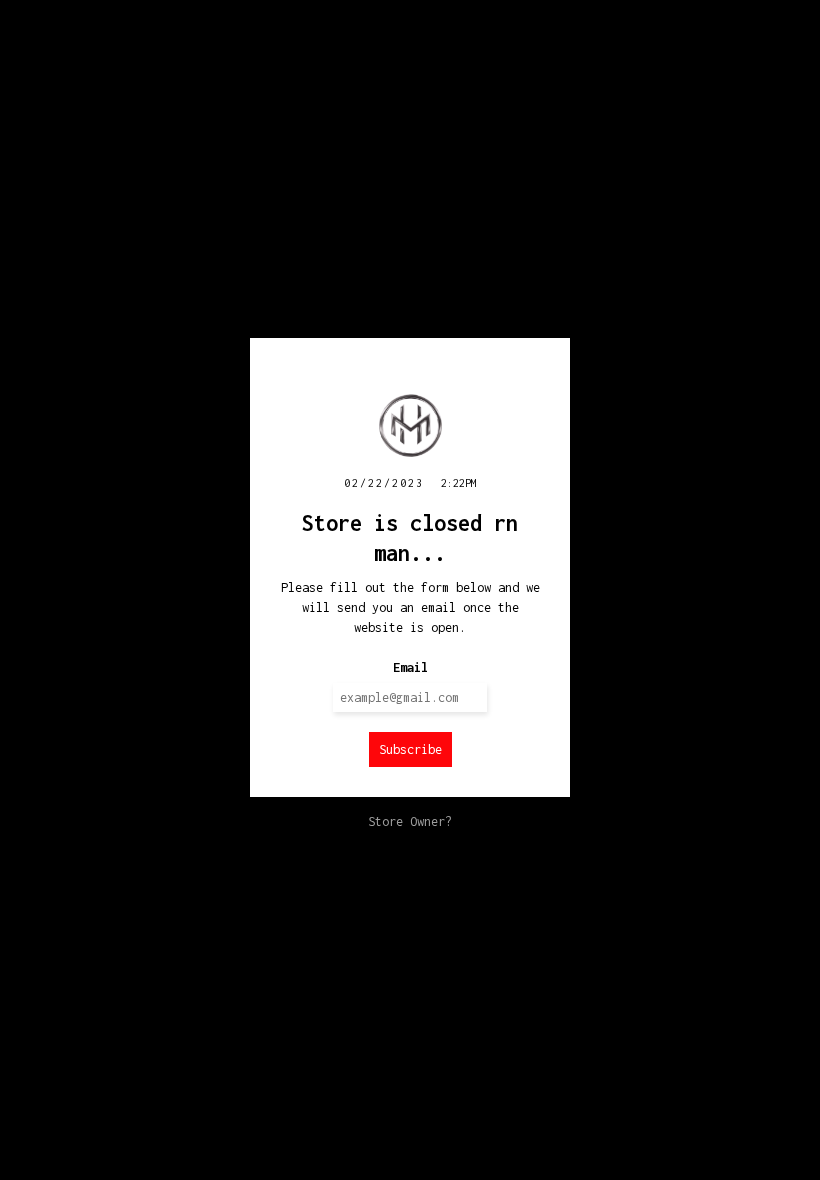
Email (410, 667)
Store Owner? (410, 821)
